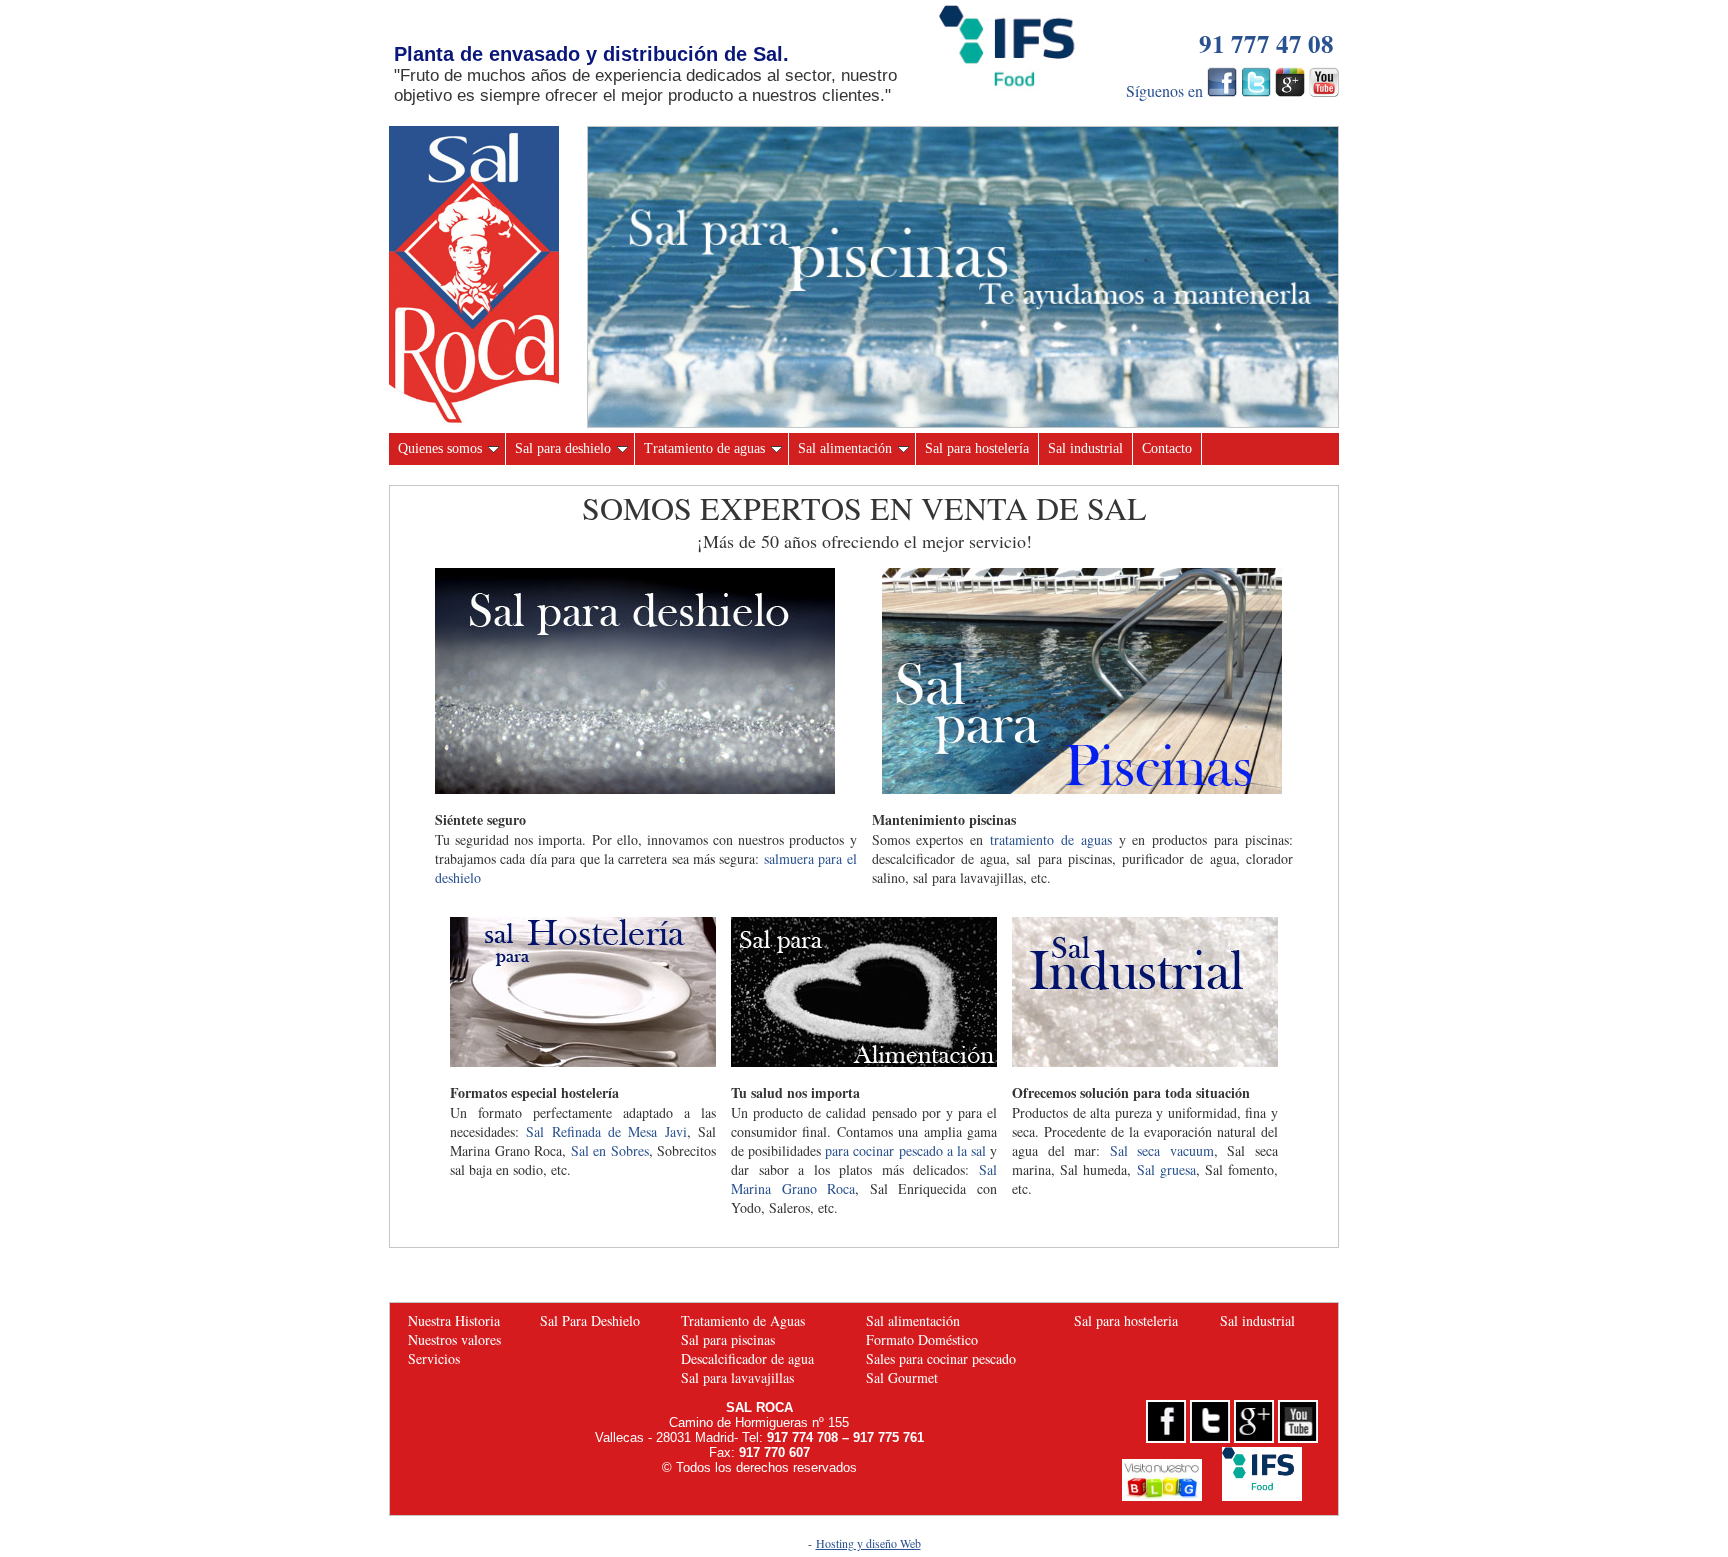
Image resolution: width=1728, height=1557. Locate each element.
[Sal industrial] (1145, 1061)
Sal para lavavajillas (737, 1377)
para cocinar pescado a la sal (905, 1150)
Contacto (1167, 448)
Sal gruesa (1166, 1169)
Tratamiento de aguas (704, 448)
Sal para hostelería (977, 448)
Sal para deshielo (563, 448)
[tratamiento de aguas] (1082, 788)
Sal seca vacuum (1162, 1150)
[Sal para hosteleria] (583, 1061)
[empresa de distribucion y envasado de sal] (474, 420)
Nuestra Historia (454, 1320)
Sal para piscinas (728, 1339)
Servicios (434, 1358)
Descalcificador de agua (747, 1358)
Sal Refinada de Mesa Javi (606, 1131)
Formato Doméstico (922, 1339)
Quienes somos (440, 448)
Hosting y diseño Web (868, 1543)
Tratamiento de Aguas (743, 1320)
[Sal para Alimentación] (864, 1061)
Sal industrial (1085, 448)
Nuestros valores (454, 1339)
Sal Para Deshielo (590, 1320)
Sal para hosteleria (1126, 1320)
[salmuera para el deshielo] (635, 788)
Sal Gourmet (902, 1377)
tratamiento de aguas (1051, 839)
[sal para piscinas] (963, 421)
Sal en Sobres (610, 1150)
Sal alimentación (845, 448)
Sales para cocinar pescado (941, 1358)
